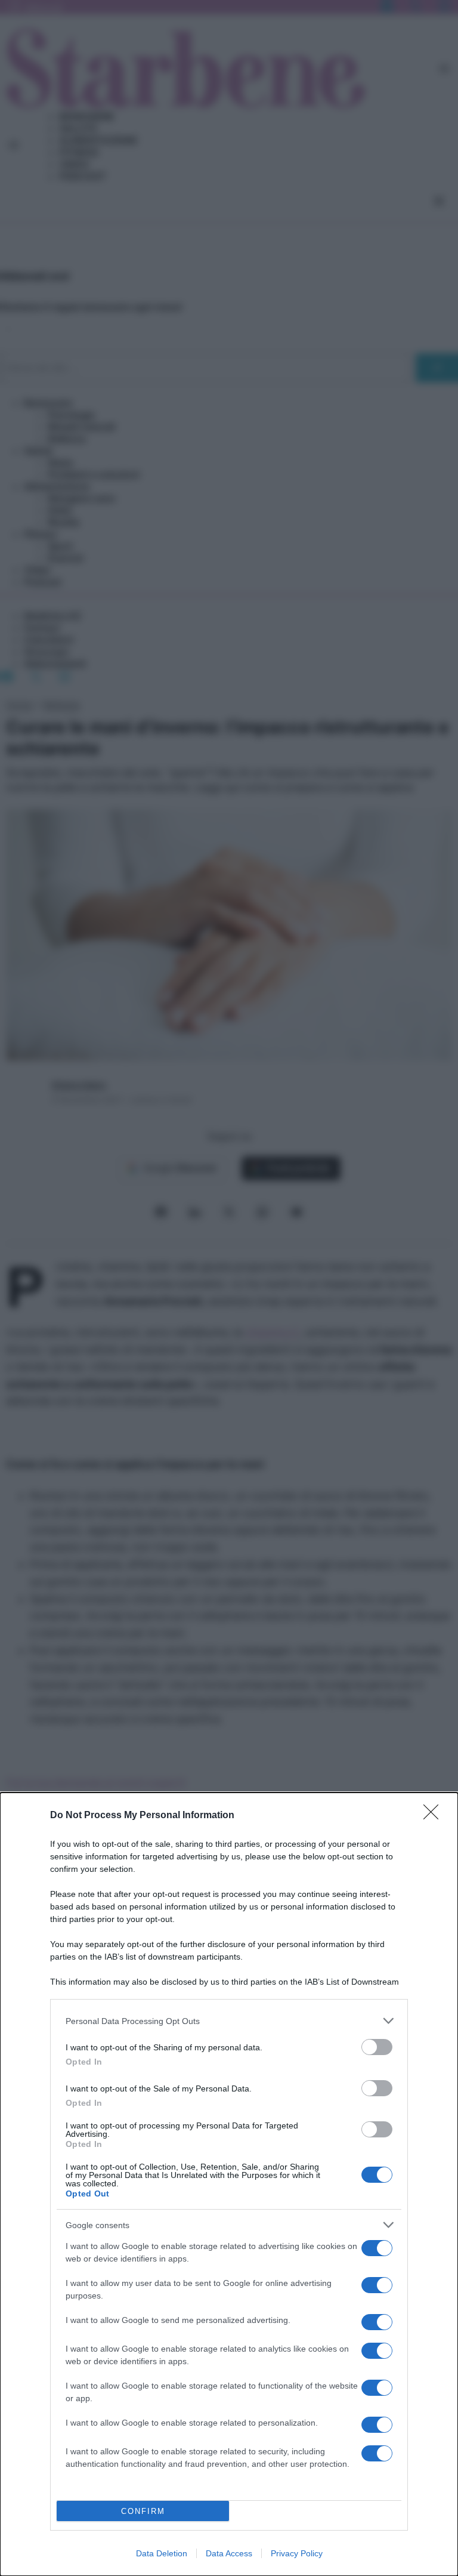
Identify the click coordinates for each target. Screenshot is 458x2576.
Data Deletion (162, 2553)
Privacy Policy (297, 2553)
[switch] (377, 2047)
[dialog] (229, 2184)
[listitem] (229, 2021)
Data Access (229, 2553)
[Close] (435, 1816)
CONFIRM (143, 2511)
